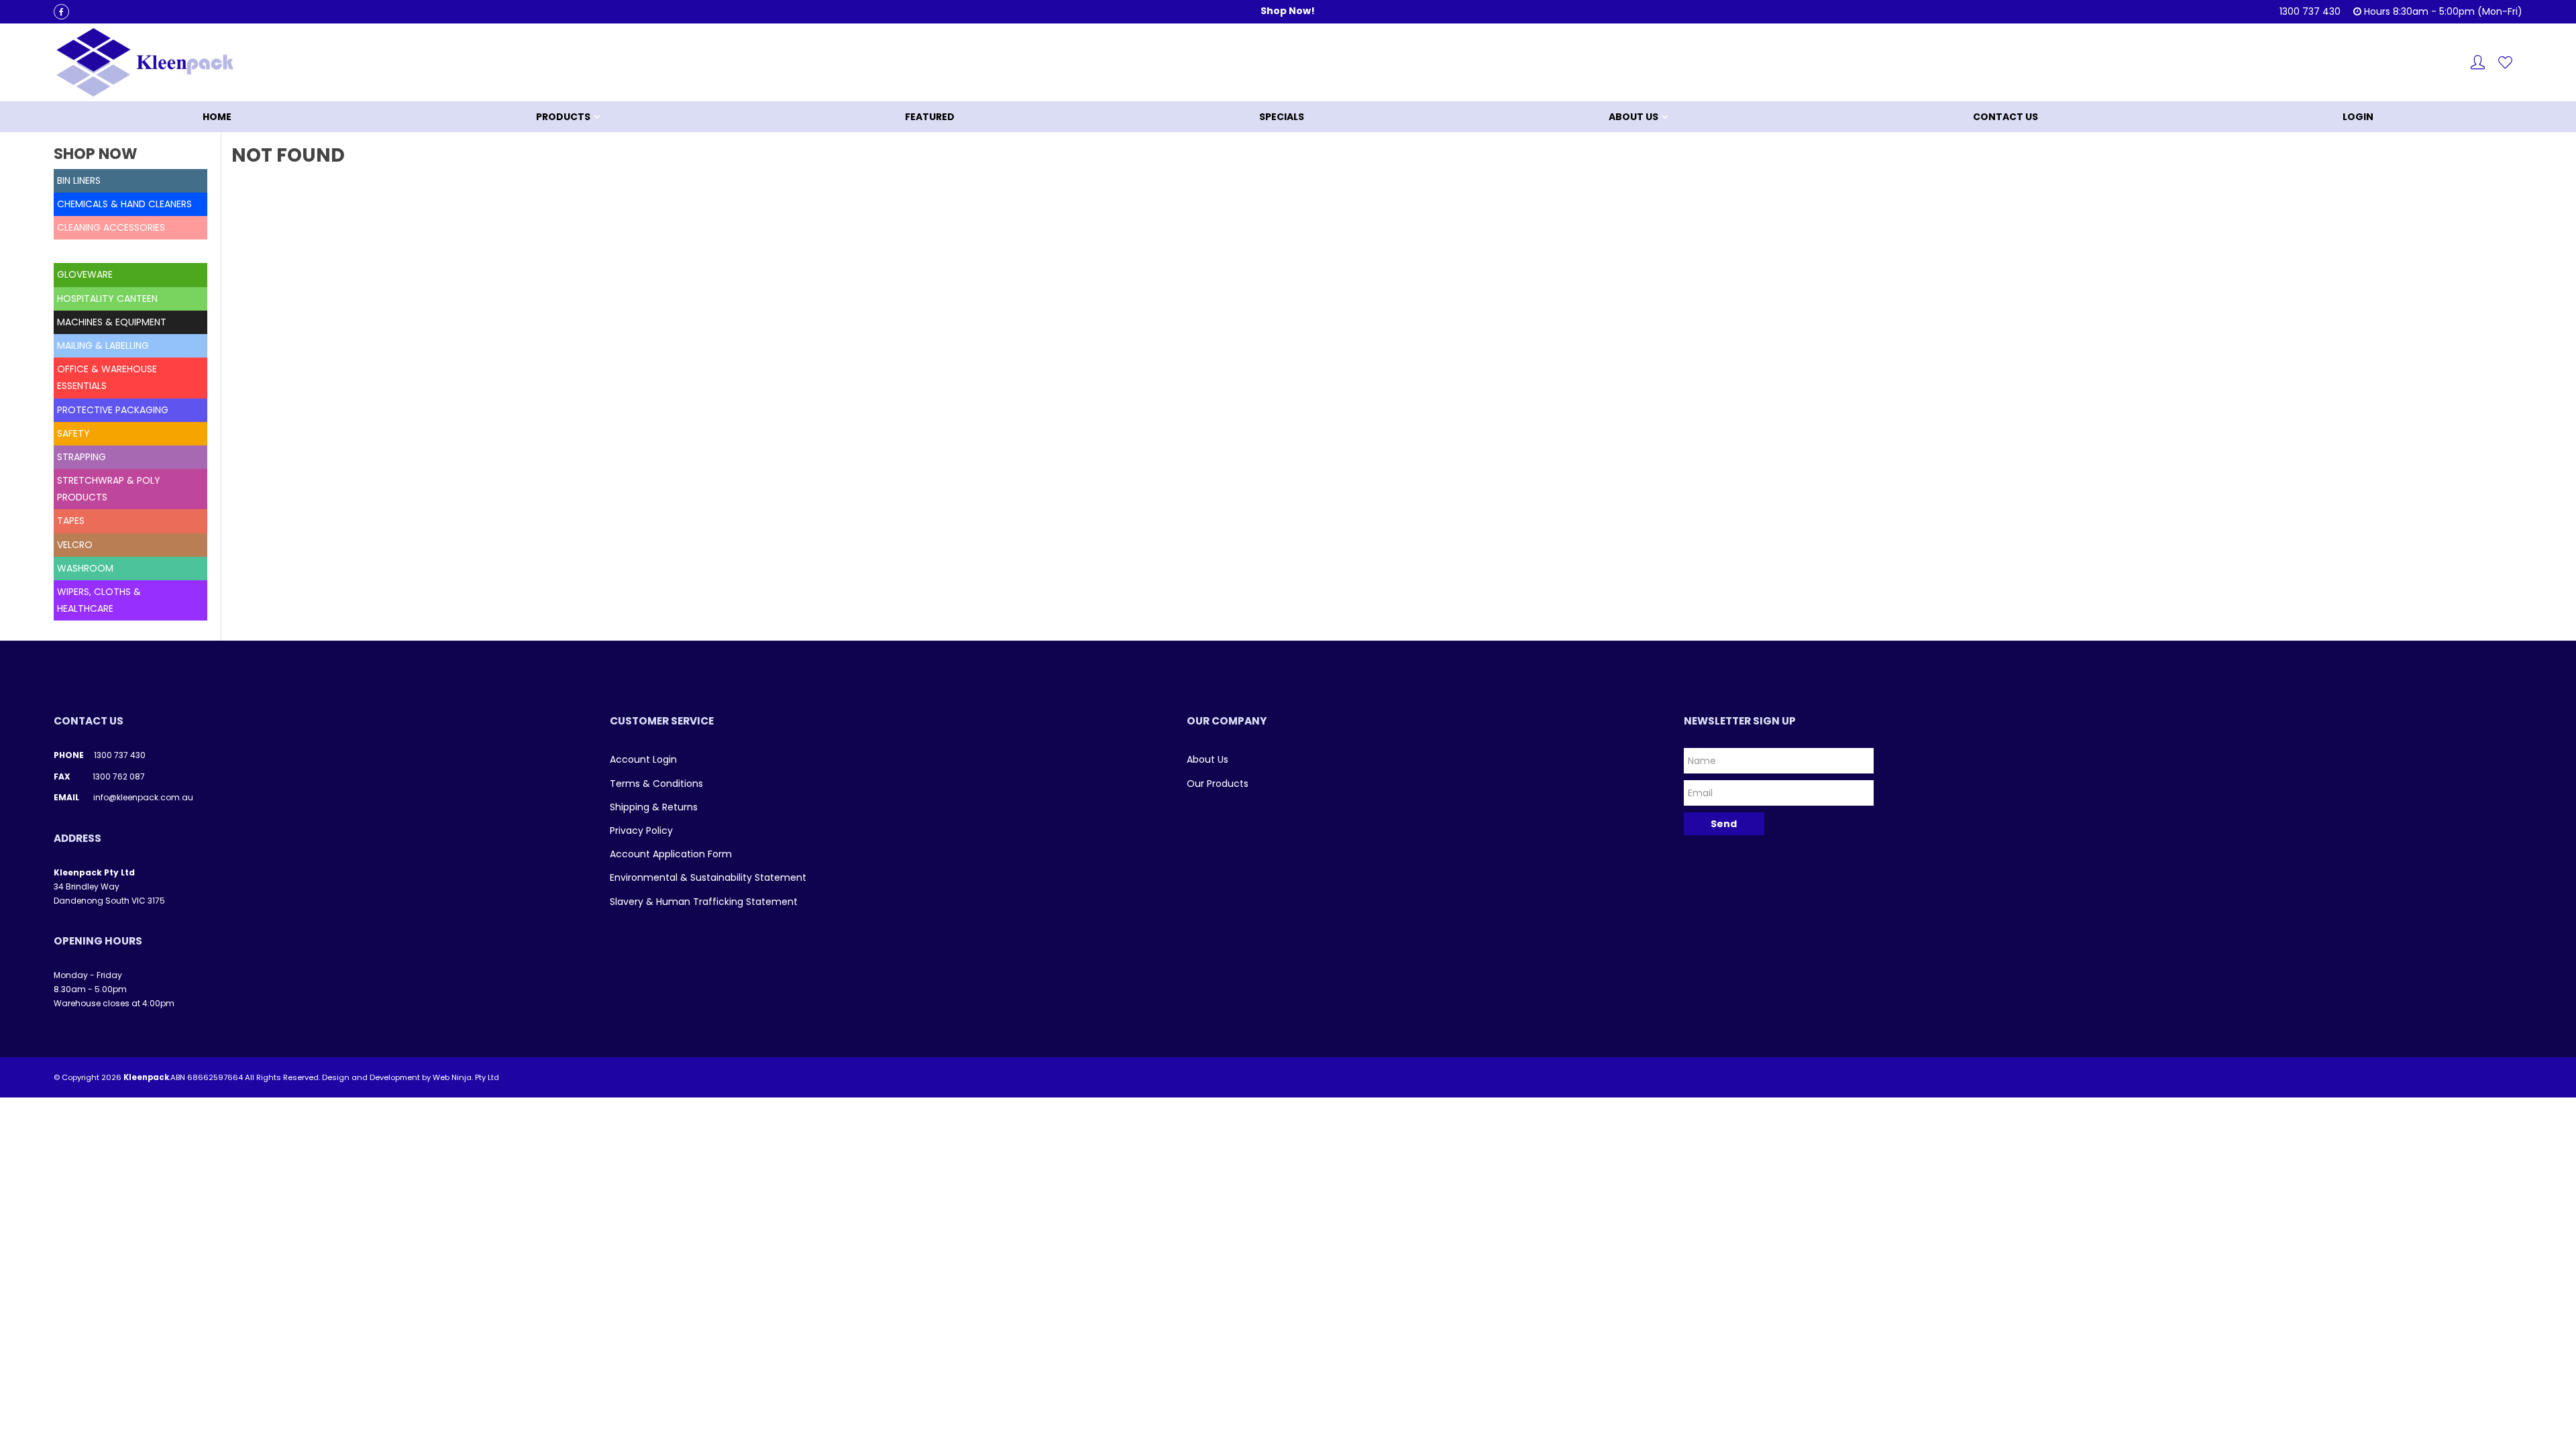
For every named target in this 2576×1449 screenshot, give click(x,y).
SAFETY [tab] (73, 433)
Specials (1282, 117)
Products (563, 117)
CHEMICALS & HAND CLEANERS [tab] (124, 204)
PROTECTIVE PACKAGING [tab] (113, 410)
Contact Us (2005, 117)
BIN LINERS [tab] (79, 180)
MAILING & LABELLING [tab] (103, 345)
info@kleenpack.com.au (143, 797)
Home (217, 117)
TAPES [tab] (71, 521)
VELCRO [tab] (75, 545)
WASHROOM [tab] (85, 568)
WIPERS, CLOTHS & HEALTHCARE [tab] (99, 600)
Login (2358, 117)
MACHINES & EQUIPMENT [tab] (112, 322)
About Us (1633, 117)
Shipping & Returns (654, 807)
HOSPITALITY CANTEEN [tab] (107, 299)
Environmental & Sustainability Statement (708, 877)
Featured (930, 117)
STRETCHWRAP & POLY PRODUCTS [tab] (109, 489)
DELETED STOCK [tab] (93, 251)
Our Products (1218, 784)
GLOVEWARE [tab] (85, 274)
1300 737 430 (120, 755)
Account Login (643, 759)
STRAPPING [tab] (82, 457)
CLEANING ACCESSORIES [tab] (111, 227)
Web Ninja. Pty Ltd (466, 1077)
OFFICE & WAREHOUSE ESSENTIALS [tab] (107, 377)
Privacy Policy (641, 830)
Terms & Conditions (656, 784)
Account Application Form (671, 854)
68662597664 (215, 1077)
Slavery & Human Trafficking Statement (704, 902)
